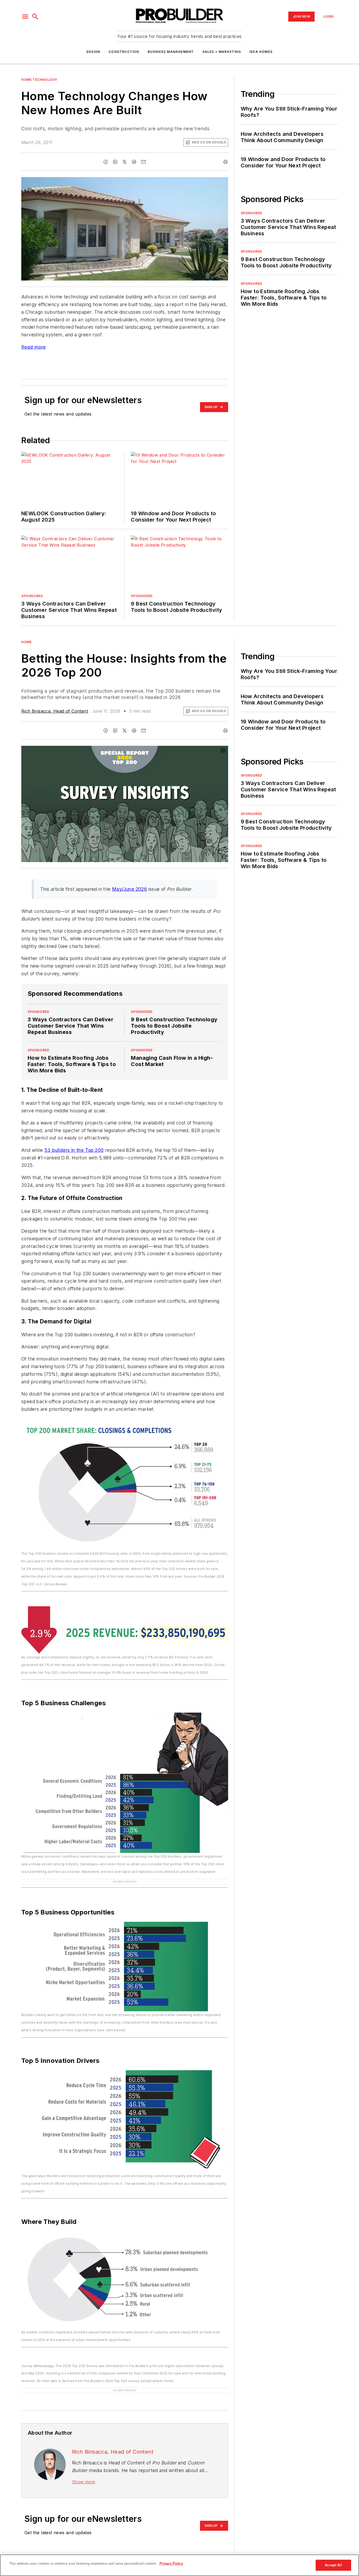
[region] (179, 2565)
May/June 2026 (129, 889)
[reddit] (134, 162)
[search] (35, 17)
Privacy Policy (171, 2564)
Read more (34, 347)
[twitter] (125, 162)
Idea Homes (261, 52)
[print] (225, 162)
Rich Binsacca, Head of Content (55, 711)
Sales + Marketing (222, 52)
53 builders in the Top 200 (74, 1150)
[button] (25, 17)
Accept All (333, 2565)
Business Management (171, 52)
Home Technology (39, 80)
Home (26, 642)
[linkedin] (115, 162)
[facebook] (106, 162)
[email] (143, 162)
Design (93, 52)
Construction (124, 52)
